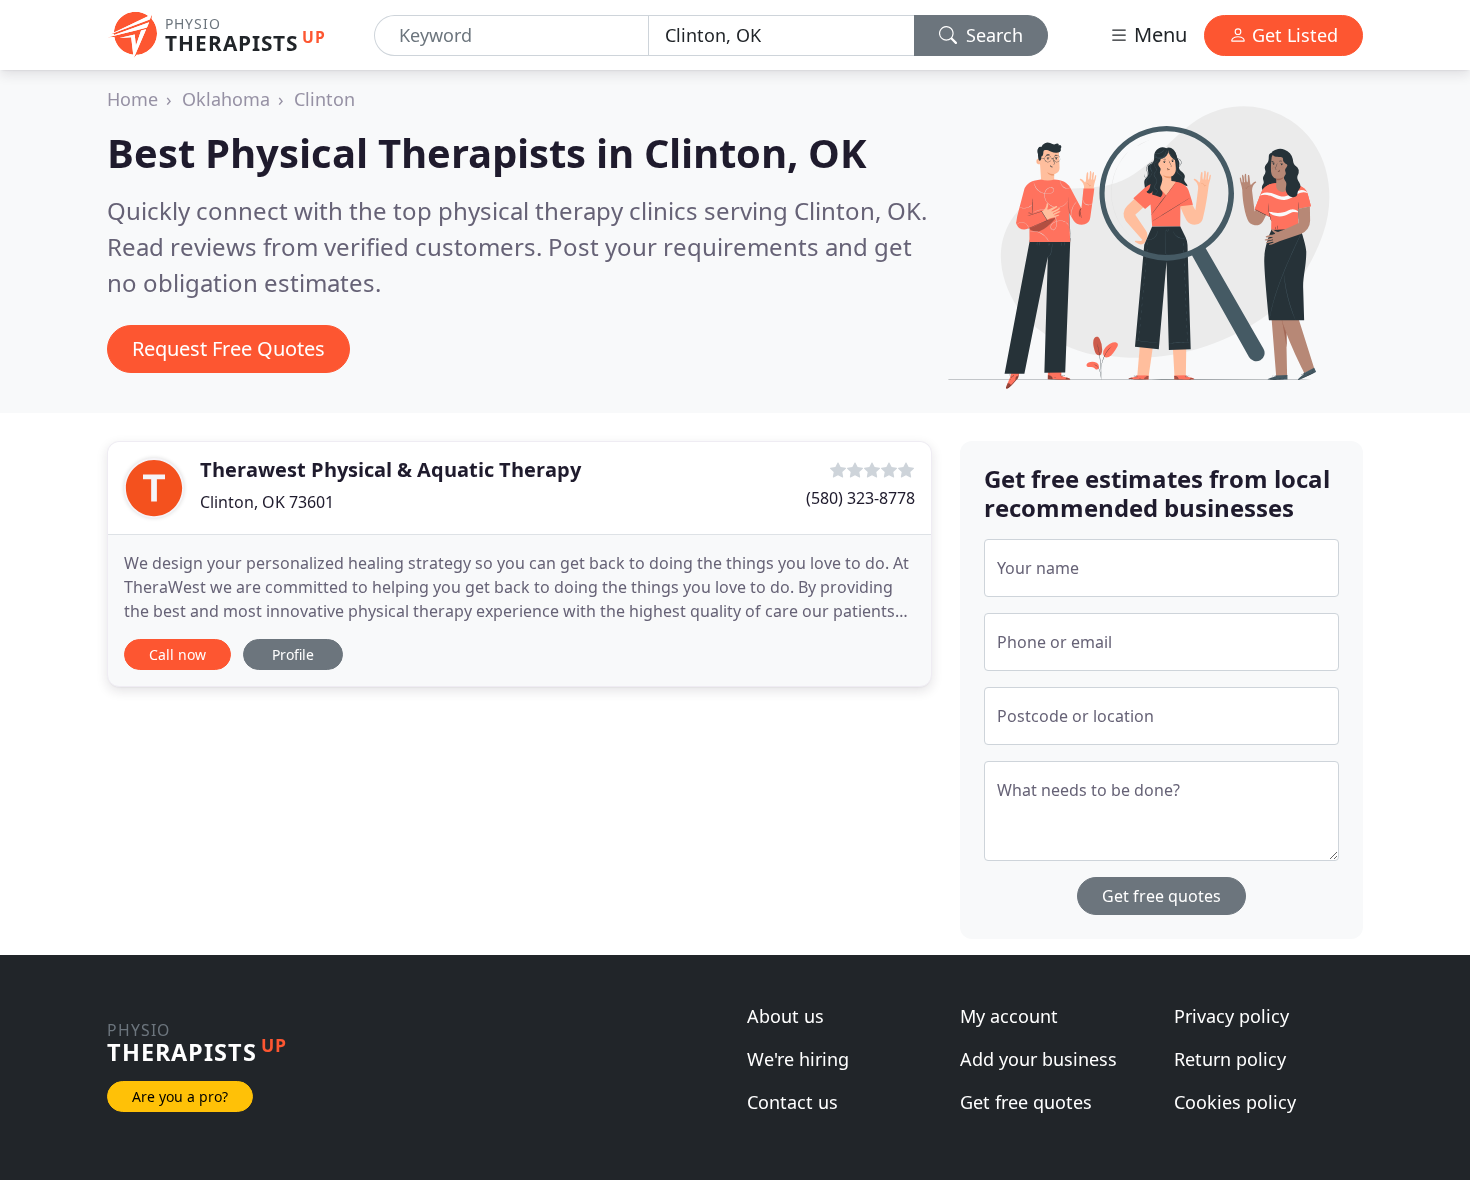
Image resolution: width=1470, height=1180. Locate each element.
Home (132, 99)
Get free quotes (1161, 896)
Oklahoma (226, 99)
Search (992, 35)
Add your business (1038, 1059)
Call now (177, 654)
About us (785, 1016)
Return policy (1230, 1059)
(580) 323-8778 (860, 498)
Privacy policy (1231, 1016)
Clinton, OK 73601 (267, 502)
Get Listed (1292, 35)
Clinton (324, 99)
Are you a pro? (180, 1096)
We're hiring (798, 1059)
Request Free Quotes (228, 348)
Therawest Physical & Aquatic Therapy (390, 469)
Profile (293, 654)
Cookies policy (1235, 1102)
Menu (1158, 34)
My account (1009, 1016)
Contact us (792, 1102)
